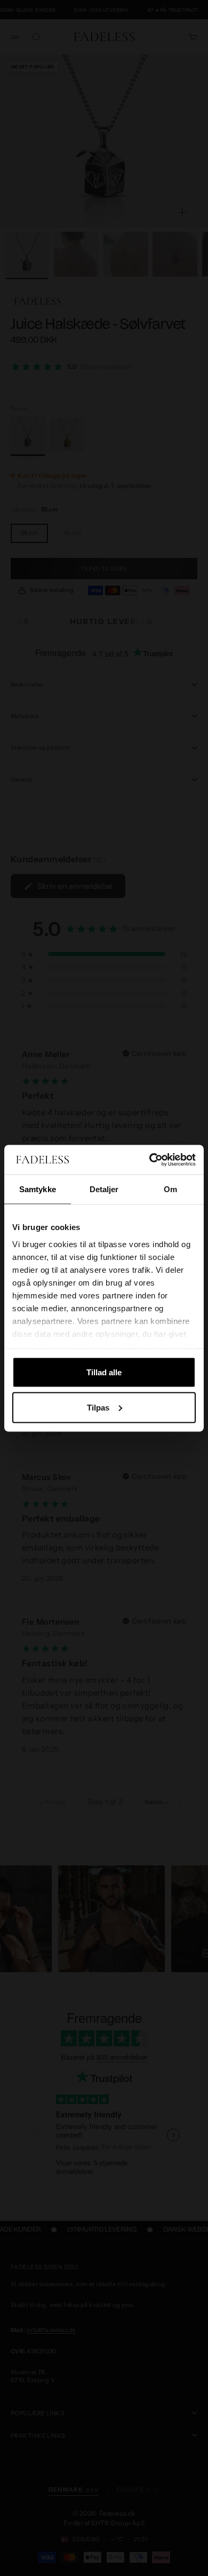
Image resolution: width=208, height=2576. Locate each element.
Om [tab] (170, 1189)
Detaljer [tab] (104, 1189)
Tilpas (98, 1407)
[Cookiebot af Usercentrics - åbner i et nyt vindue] (150, 1160)
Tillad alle (104, 1372)
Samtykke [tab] (38, 1189)
